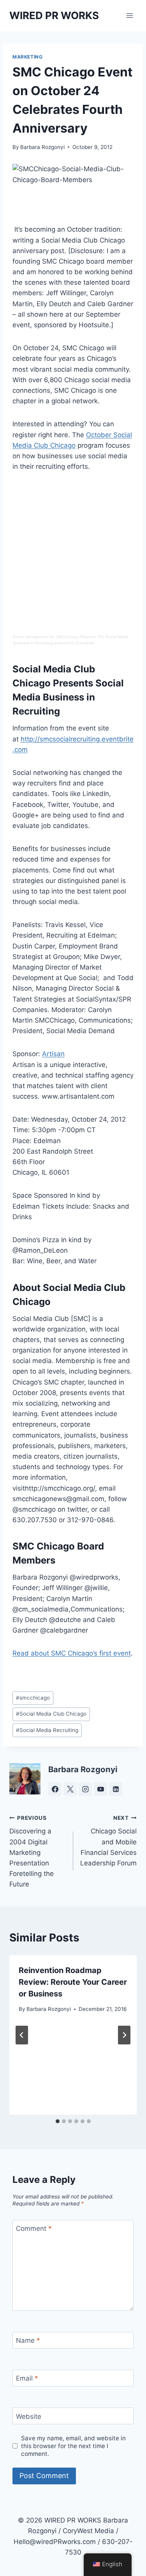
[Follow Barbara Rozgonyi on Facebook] (55, 1789)
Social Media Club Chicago (51, 1714)
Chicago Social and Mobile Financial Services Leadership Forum (108, 1841)
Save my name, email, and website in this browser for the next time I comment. (73, 2446)
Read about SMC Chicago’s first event (72, 1653)
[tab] (58, 2121)
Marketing (27, 57)
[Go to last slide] (22, 2035)
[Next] (124, 2035)
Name (28, 2340)
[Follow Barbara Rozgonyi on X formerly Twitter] (70, 1789)
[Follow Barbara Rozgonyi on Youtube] (100, 1789)
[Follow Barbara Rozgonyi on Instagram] (85, 1789)
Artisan (53, 1054)
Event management (31, 637)
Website (29, 2416)
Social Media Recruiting (47, 1730)
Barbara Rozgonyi (42, 147)
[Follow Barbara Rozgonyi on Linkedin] (116, 1789)
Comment (34, 2229)
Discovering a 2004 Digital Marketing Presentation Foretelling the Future (32, 1852)
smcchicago (33, 1698)
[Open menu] (129, 15)
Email (27, 2378)
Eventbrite (85, 643)
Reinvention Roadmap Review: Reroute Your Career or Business (73, 1982)
